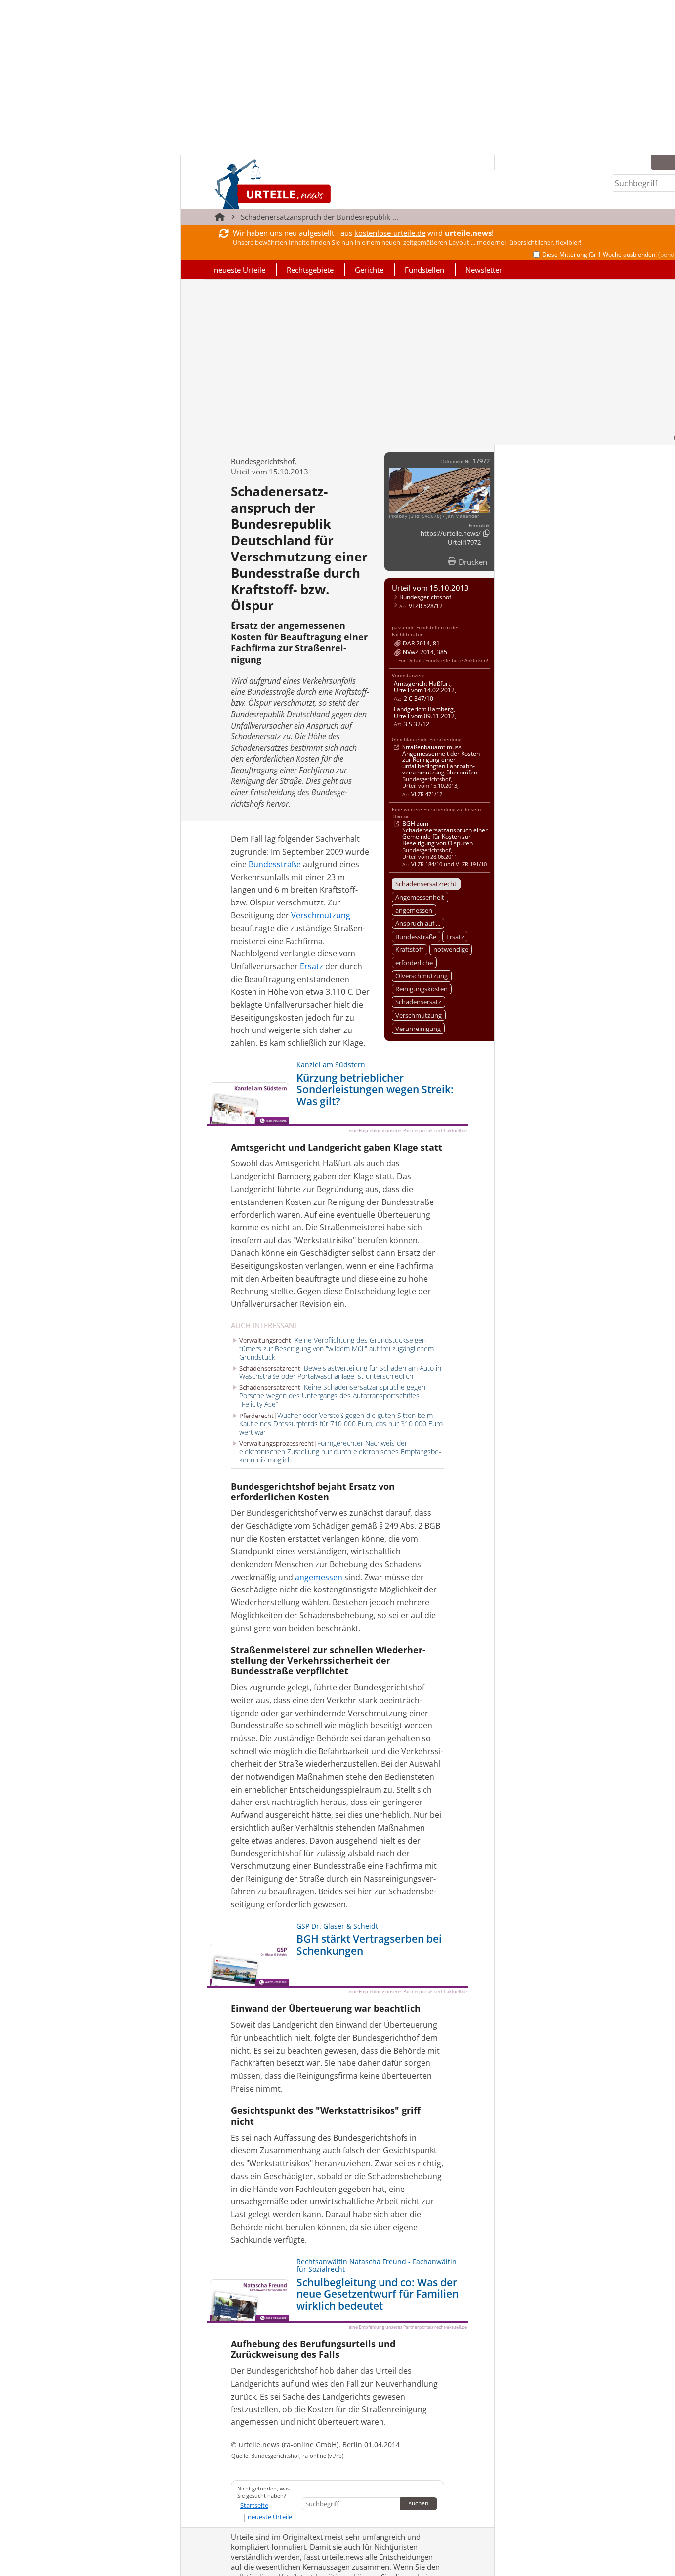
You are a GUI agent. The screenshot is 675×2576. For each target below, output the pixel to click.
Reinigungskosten (422, 989)
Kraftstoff (409, 949)
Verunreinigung (418, 1029)
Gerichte (369, 270)
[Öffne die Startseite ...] (306, 184)
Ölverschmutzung (422, 976)
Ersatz (455, 937)
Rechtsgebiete (310, 270)
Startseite (254, 2505)
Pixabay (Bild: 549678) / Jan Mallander (434, 516)
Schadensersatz (418, 1002)
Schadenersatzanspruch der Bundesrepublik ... (319, 217)
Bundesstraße (416, 937)
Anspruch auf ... (418, 923)
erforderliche (414, 963)
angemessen (414, 910)
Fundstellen (424, 270)
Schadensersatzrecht (426, 884)
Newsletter (484, 270)
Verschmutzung (419, 1015)
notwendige (451, 949)
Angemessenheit (420, 897)
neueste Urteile (240, 270)
